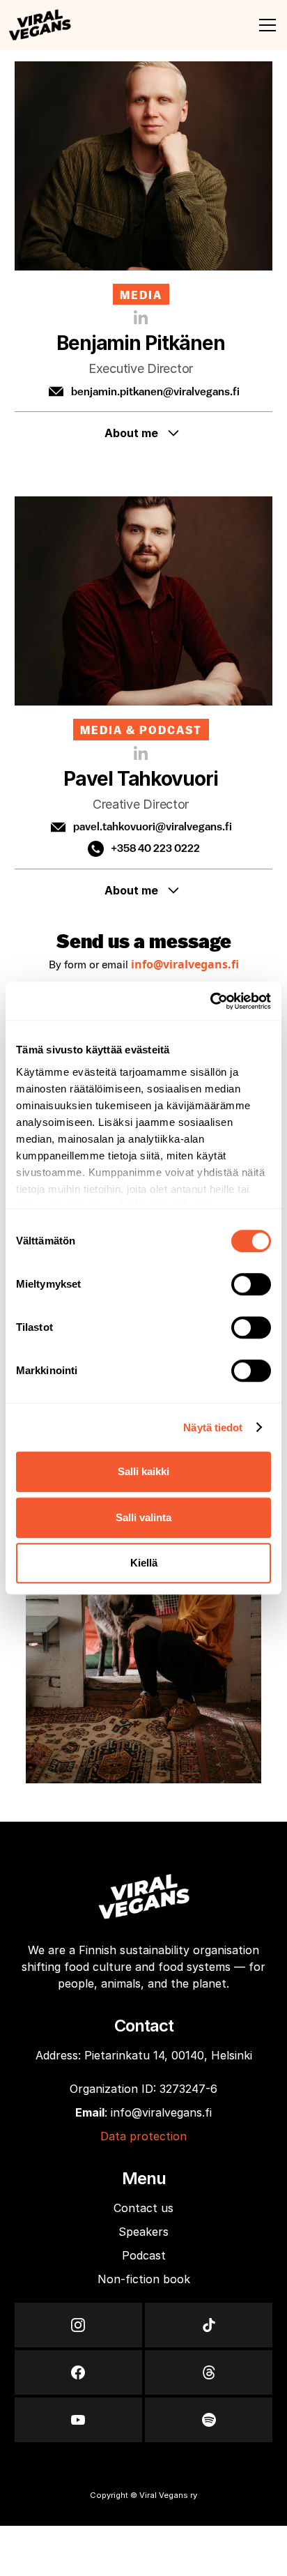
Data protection (143, 2136)
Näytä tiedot (213, 1427)
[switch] (251, 1284)
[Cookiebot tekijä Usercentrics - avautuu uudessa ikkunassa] (210, 1001)
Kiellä (144, 1563)
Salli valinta (143, 1517)
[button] (265, 25)
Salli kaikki (143, 1471)
